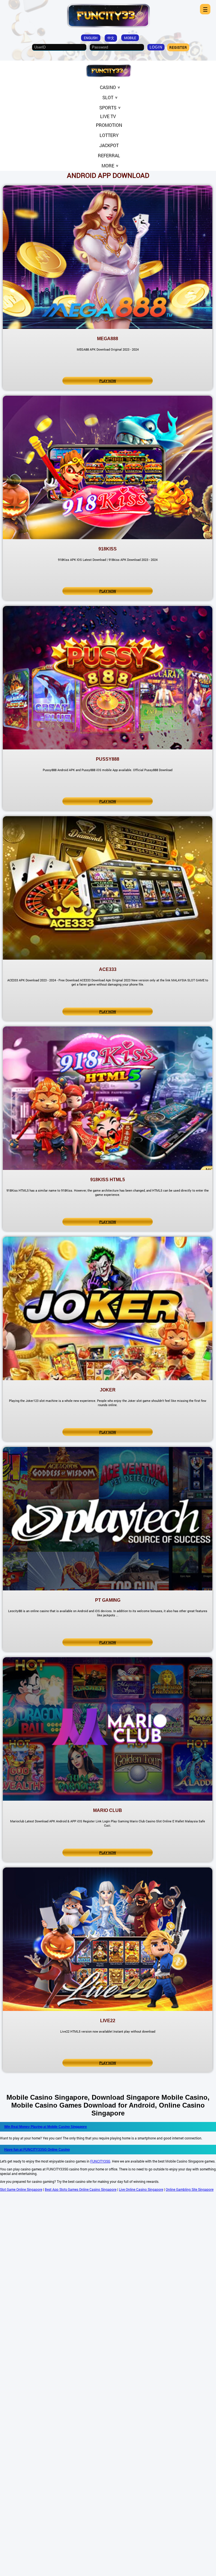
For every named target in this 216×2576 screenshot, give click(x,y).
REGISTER (178, 47)
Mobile (130, 38)
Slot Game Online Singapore (21, 2189)
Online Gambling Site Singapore (190, 2189)
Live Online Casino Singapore (141, 2189)
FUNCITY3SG (100, 2161)
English (91, 38)
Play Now (108, 381)
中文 (111, 38)
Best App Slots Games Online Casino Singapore (81, 2189)
